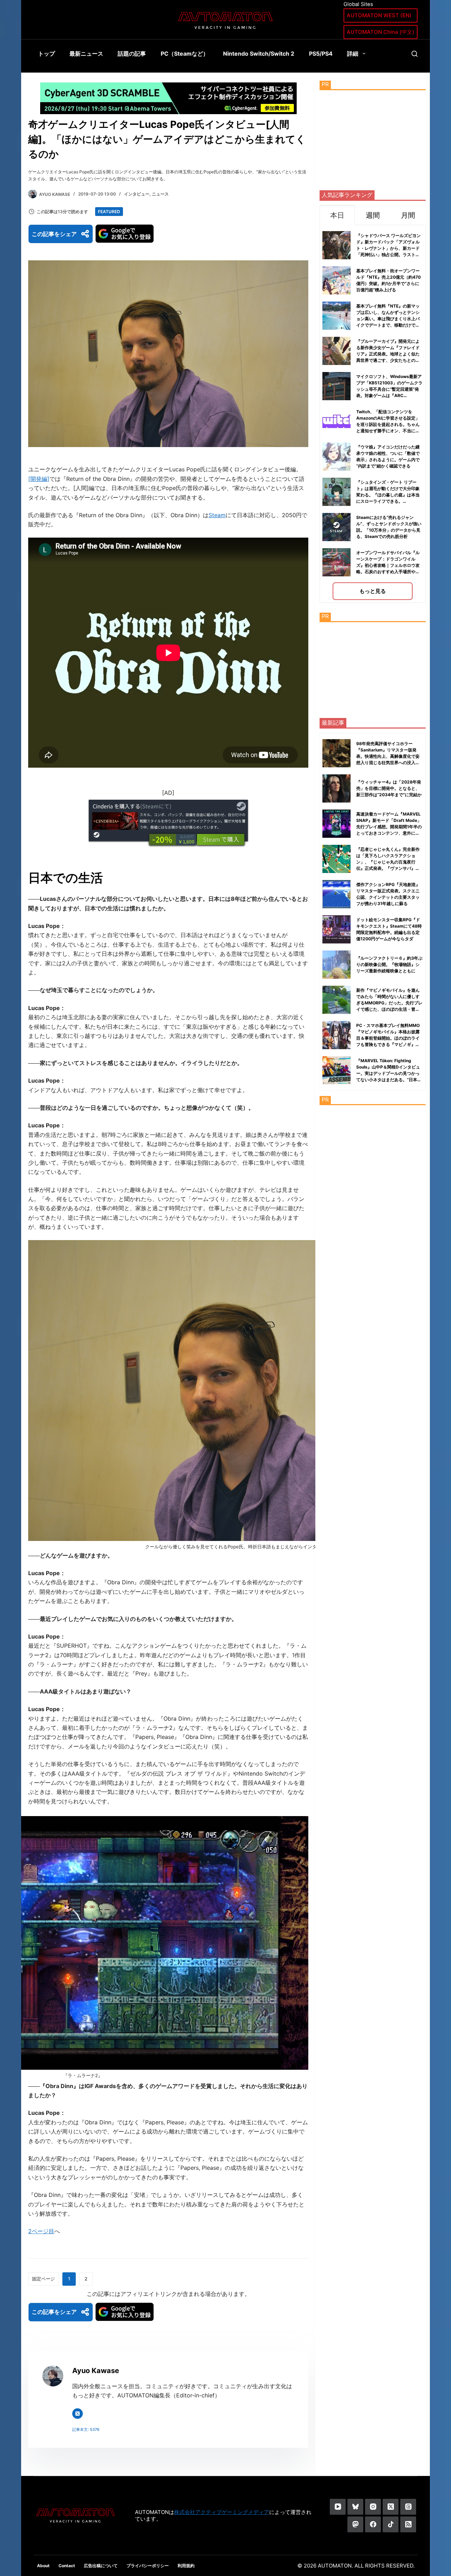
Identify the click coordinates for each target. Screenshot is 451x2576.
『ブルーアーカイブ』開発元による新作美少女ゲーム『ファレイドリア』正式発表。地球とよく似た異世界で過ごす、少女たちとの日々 (388, 354)
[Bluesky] (355, 2507)
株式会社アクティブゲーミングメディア (222, 2512)
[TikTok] (391, 2524)
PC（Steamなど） (185, 54)
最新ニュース (86, 54)
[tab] (337, 215)
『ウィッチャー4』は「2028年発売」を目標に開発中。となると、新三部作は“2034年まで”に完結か (389, 788)
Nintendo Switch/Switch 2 (259, 54)
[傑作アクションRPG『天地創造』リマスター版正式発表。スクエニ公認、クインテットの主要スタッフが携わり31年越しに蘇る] (336, 894)
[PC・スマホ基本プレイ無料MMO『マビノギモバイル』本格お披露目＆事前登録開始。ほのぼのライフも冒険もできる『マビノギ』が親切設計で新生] (336, 1035)
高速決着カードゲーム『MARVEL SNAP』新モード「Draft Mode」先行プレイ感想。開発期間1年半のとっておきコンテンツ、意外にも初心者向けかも (389, 827)
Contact (67, 2566)
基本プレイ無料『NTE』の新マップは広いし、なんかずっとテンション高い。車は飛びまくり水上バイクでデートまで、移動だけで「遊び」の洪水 (388, 319)
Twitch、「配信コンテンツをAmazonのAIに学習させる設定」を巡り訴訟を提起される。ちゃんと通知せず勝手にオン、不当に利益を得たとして (388, 424)
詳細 (353, 54)
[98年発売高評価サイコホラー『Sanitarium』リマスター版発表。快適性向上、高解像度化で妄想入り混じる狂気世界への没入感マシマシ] (336, 753)
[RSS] (408, 2524)
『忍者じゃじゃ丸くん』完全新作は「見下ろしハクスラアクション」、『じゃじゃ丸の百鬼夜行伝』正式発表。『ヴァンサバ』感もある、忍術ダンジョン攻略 (388, 862)
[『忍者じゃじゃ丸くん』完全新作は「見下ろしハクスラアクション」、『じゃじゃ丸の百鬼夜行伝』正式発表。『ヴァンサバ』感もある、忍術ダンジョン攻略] (336, 859)
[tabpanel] (373, 414)
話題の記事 (132, 54)
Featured (109, 212)
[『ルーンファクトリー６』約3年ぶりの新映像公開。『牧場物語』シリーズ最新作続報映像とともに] (336, 965)
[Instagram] (373, 2507)
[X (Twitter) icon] (78, 2414)
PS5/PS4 (321, 54)
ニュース (160, 194)
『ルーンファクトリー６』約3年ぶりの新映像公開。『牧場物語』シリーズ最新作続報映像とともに (389, 964)
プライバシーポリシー (148, 2566)
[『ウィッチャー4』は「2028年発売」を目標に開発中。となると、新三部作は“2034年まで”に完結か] (336, 788)
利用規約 (186, 2566)
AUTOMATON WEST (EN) (379, 15)
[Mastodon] (355, 2524)
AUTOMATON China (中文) (381, 32)
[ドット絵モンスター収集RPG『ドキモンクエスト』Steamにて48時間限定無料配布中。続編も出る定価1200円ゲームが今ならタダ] (336, 929)
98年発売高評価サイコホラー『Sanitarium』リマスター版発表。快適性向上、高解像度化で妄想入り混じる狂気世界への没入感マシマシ (388, 756)
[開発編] (39, 479)
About (43, 2566)
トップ (47, 54)
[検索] (415, 54)
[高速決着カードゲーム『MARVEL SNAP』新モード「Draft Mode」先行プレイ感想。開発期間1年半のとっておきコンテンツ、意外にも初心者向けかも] (336, 824)
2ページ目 (41, 2231)
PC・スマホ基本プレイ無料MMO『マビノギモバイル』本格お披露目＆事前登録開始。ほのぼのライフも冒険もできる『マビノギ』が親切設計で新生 (388, 1038)
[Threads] (408, 2507)
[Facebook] (373, 2524)
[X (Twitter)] (391, 2507)
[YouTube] (338, 2507)
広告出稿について (101, 2566)
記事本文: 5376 (86, 2429)
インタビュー (137, 194)
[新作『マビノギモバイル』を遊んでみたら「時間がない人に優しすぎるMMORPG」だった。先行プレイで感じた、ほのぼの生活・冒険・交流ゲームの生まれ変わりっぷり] (336, 1000)
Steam (217, 515)
